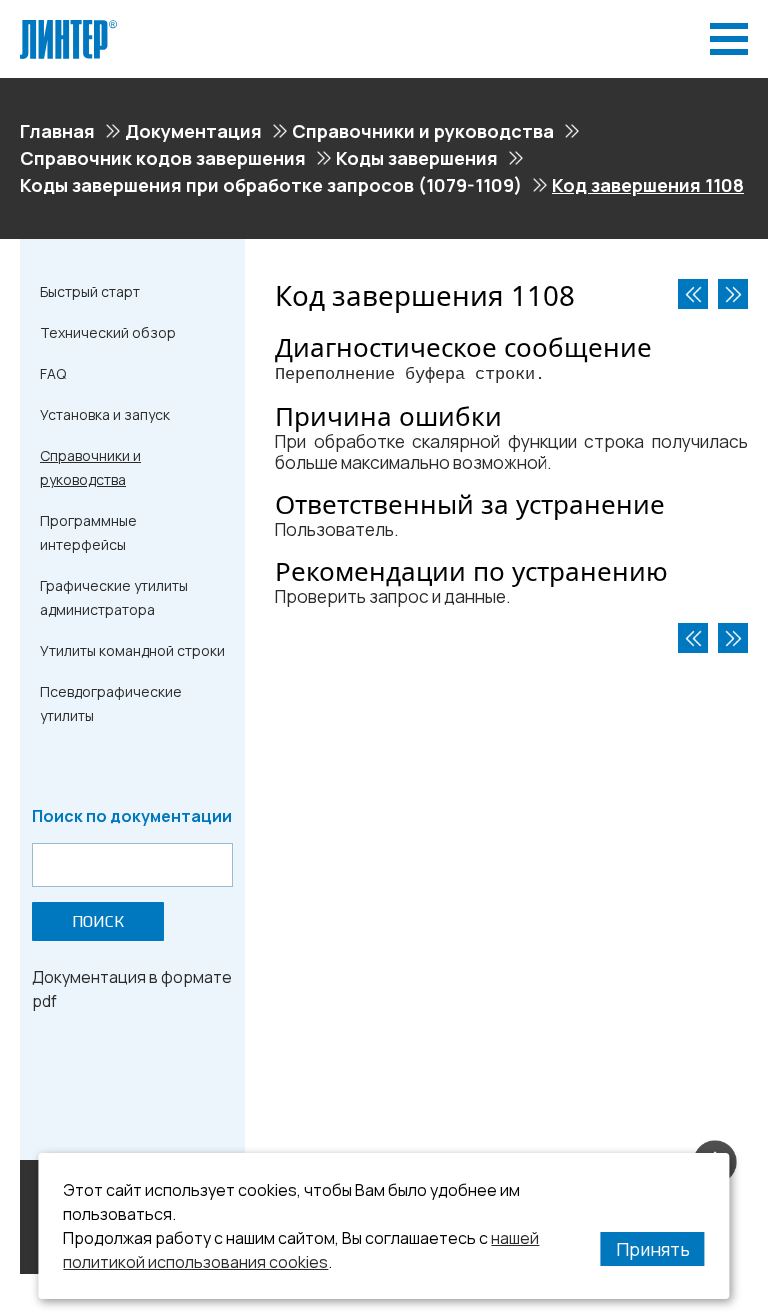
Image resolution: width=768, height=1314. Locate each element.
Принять (653, 1249)
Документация (193, 131)
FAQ (53, 373)
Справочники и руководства (423, 131)
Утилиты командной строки (132, 650)
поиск (98, 921)
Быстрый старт (90, 291)
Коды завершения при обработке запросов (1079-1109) (271, 185)
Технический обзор (108, 332)
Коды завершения (417, 158)
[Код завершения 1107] (693, 294)
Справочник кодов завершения (163, 158)
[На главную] (68, 28)
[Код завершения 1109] (733, 294)
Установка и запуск (105, 414)
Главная (57, 131)
